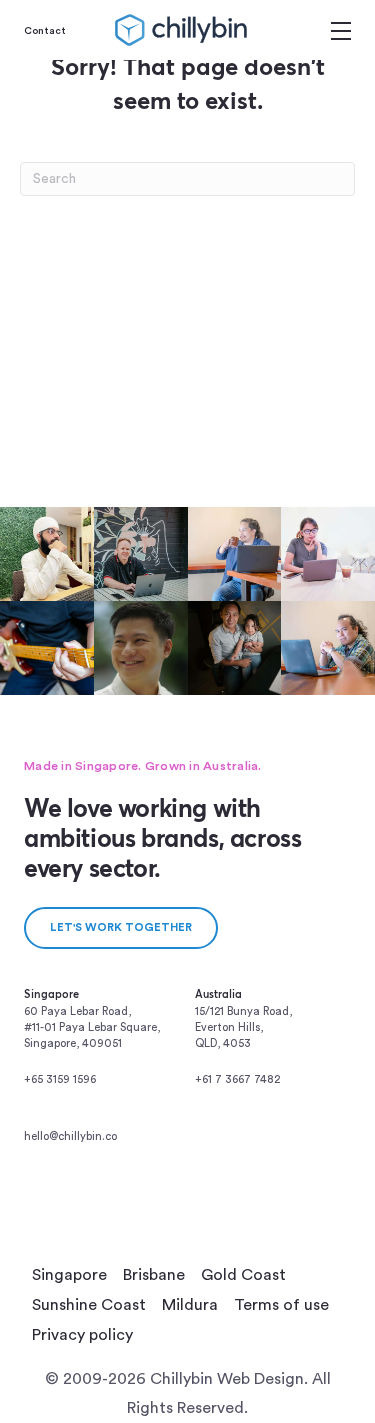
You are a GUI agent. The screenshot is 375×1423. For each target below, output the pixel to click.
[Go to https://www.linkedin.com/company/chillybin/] (238, 1141)
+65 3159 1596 (60, 1079)
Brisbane (154, 1275)
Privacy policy (82, 1335)
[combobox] (187, 179)
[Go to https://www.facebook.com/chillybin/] (306, 1141)
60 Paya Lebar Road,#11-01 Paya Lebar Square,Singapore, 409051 (92, 1027)
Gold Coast (243, 1275)
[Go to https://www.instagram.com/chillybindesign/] (272, 1141)
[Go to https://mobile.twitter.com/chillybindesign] (204, 1166)
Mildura (190, 1305)
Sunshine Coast (89, 1305)
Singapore (69, 1275)
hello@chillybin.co (70, 1136)
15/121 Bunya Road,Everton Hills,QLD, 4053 (243, 1027)
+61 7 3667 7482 (237, 1079)
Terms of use (281, 1305)
